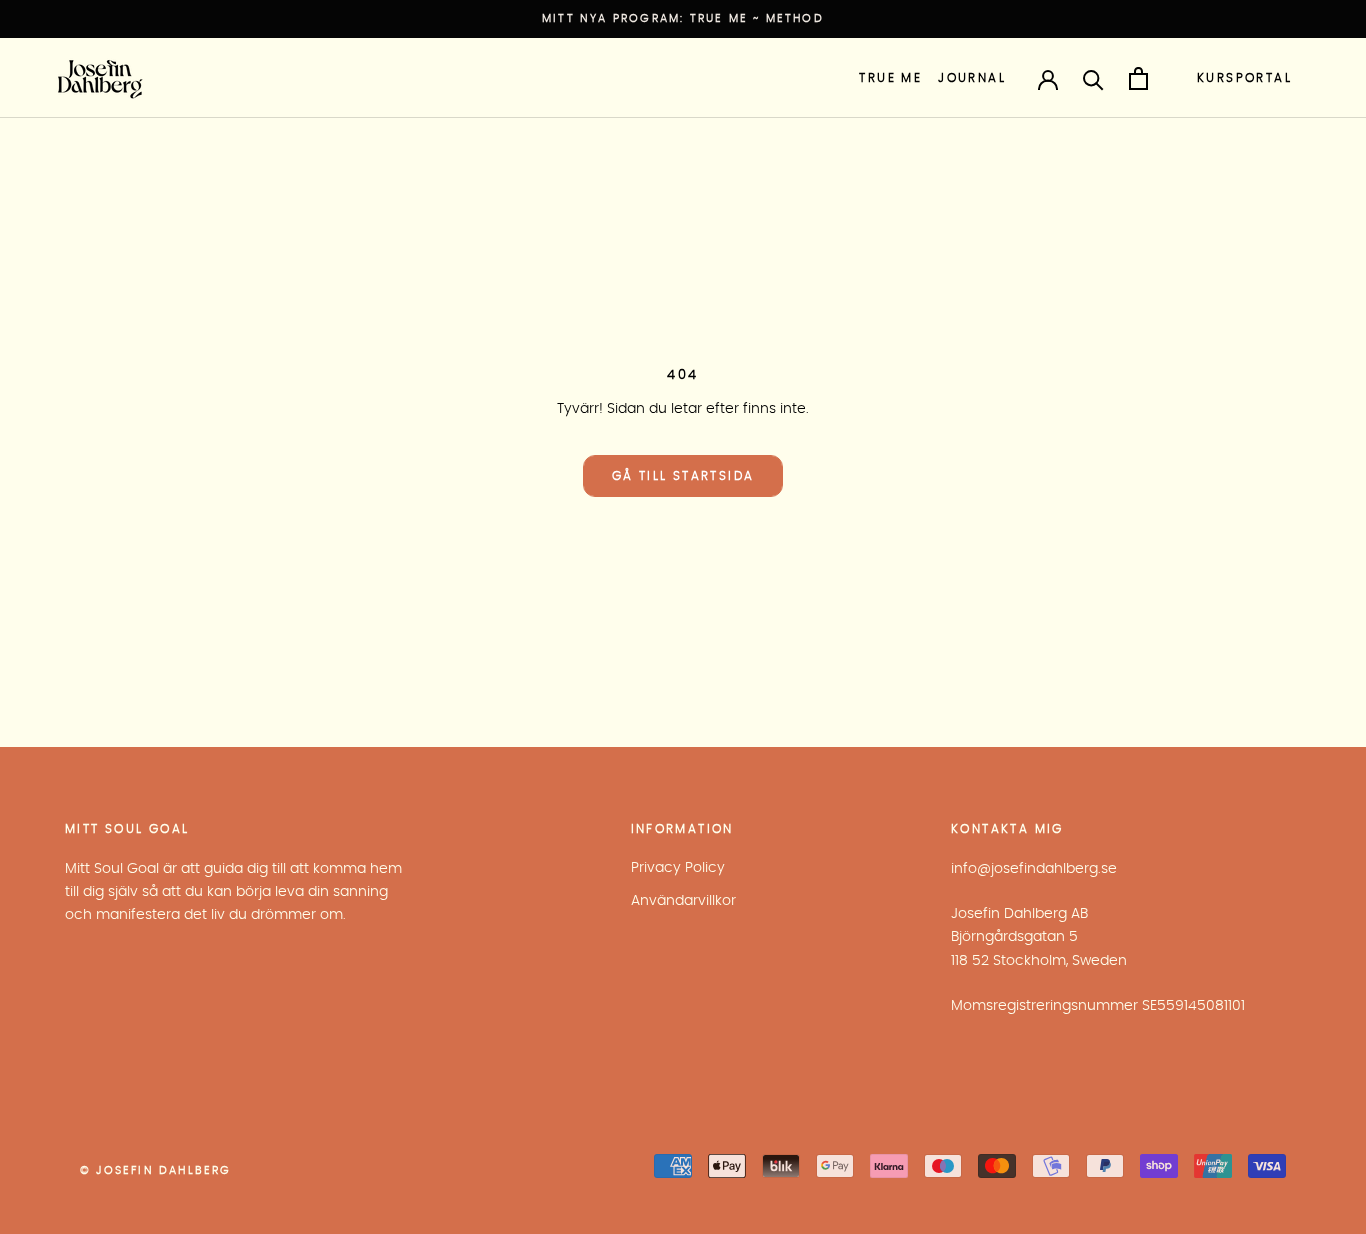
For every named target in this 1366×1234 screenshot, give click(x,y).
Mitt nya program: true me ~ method (683, 18)
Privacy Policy (678, 868)
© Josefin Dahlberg (156, 1170)
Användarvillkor (683, 901)
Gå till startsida (683, 476)
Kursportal (1244, 78)
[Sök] (1093, 78)
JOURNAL (972, 78)
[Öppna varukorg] (1138, 78)
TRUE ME (890, 78)
